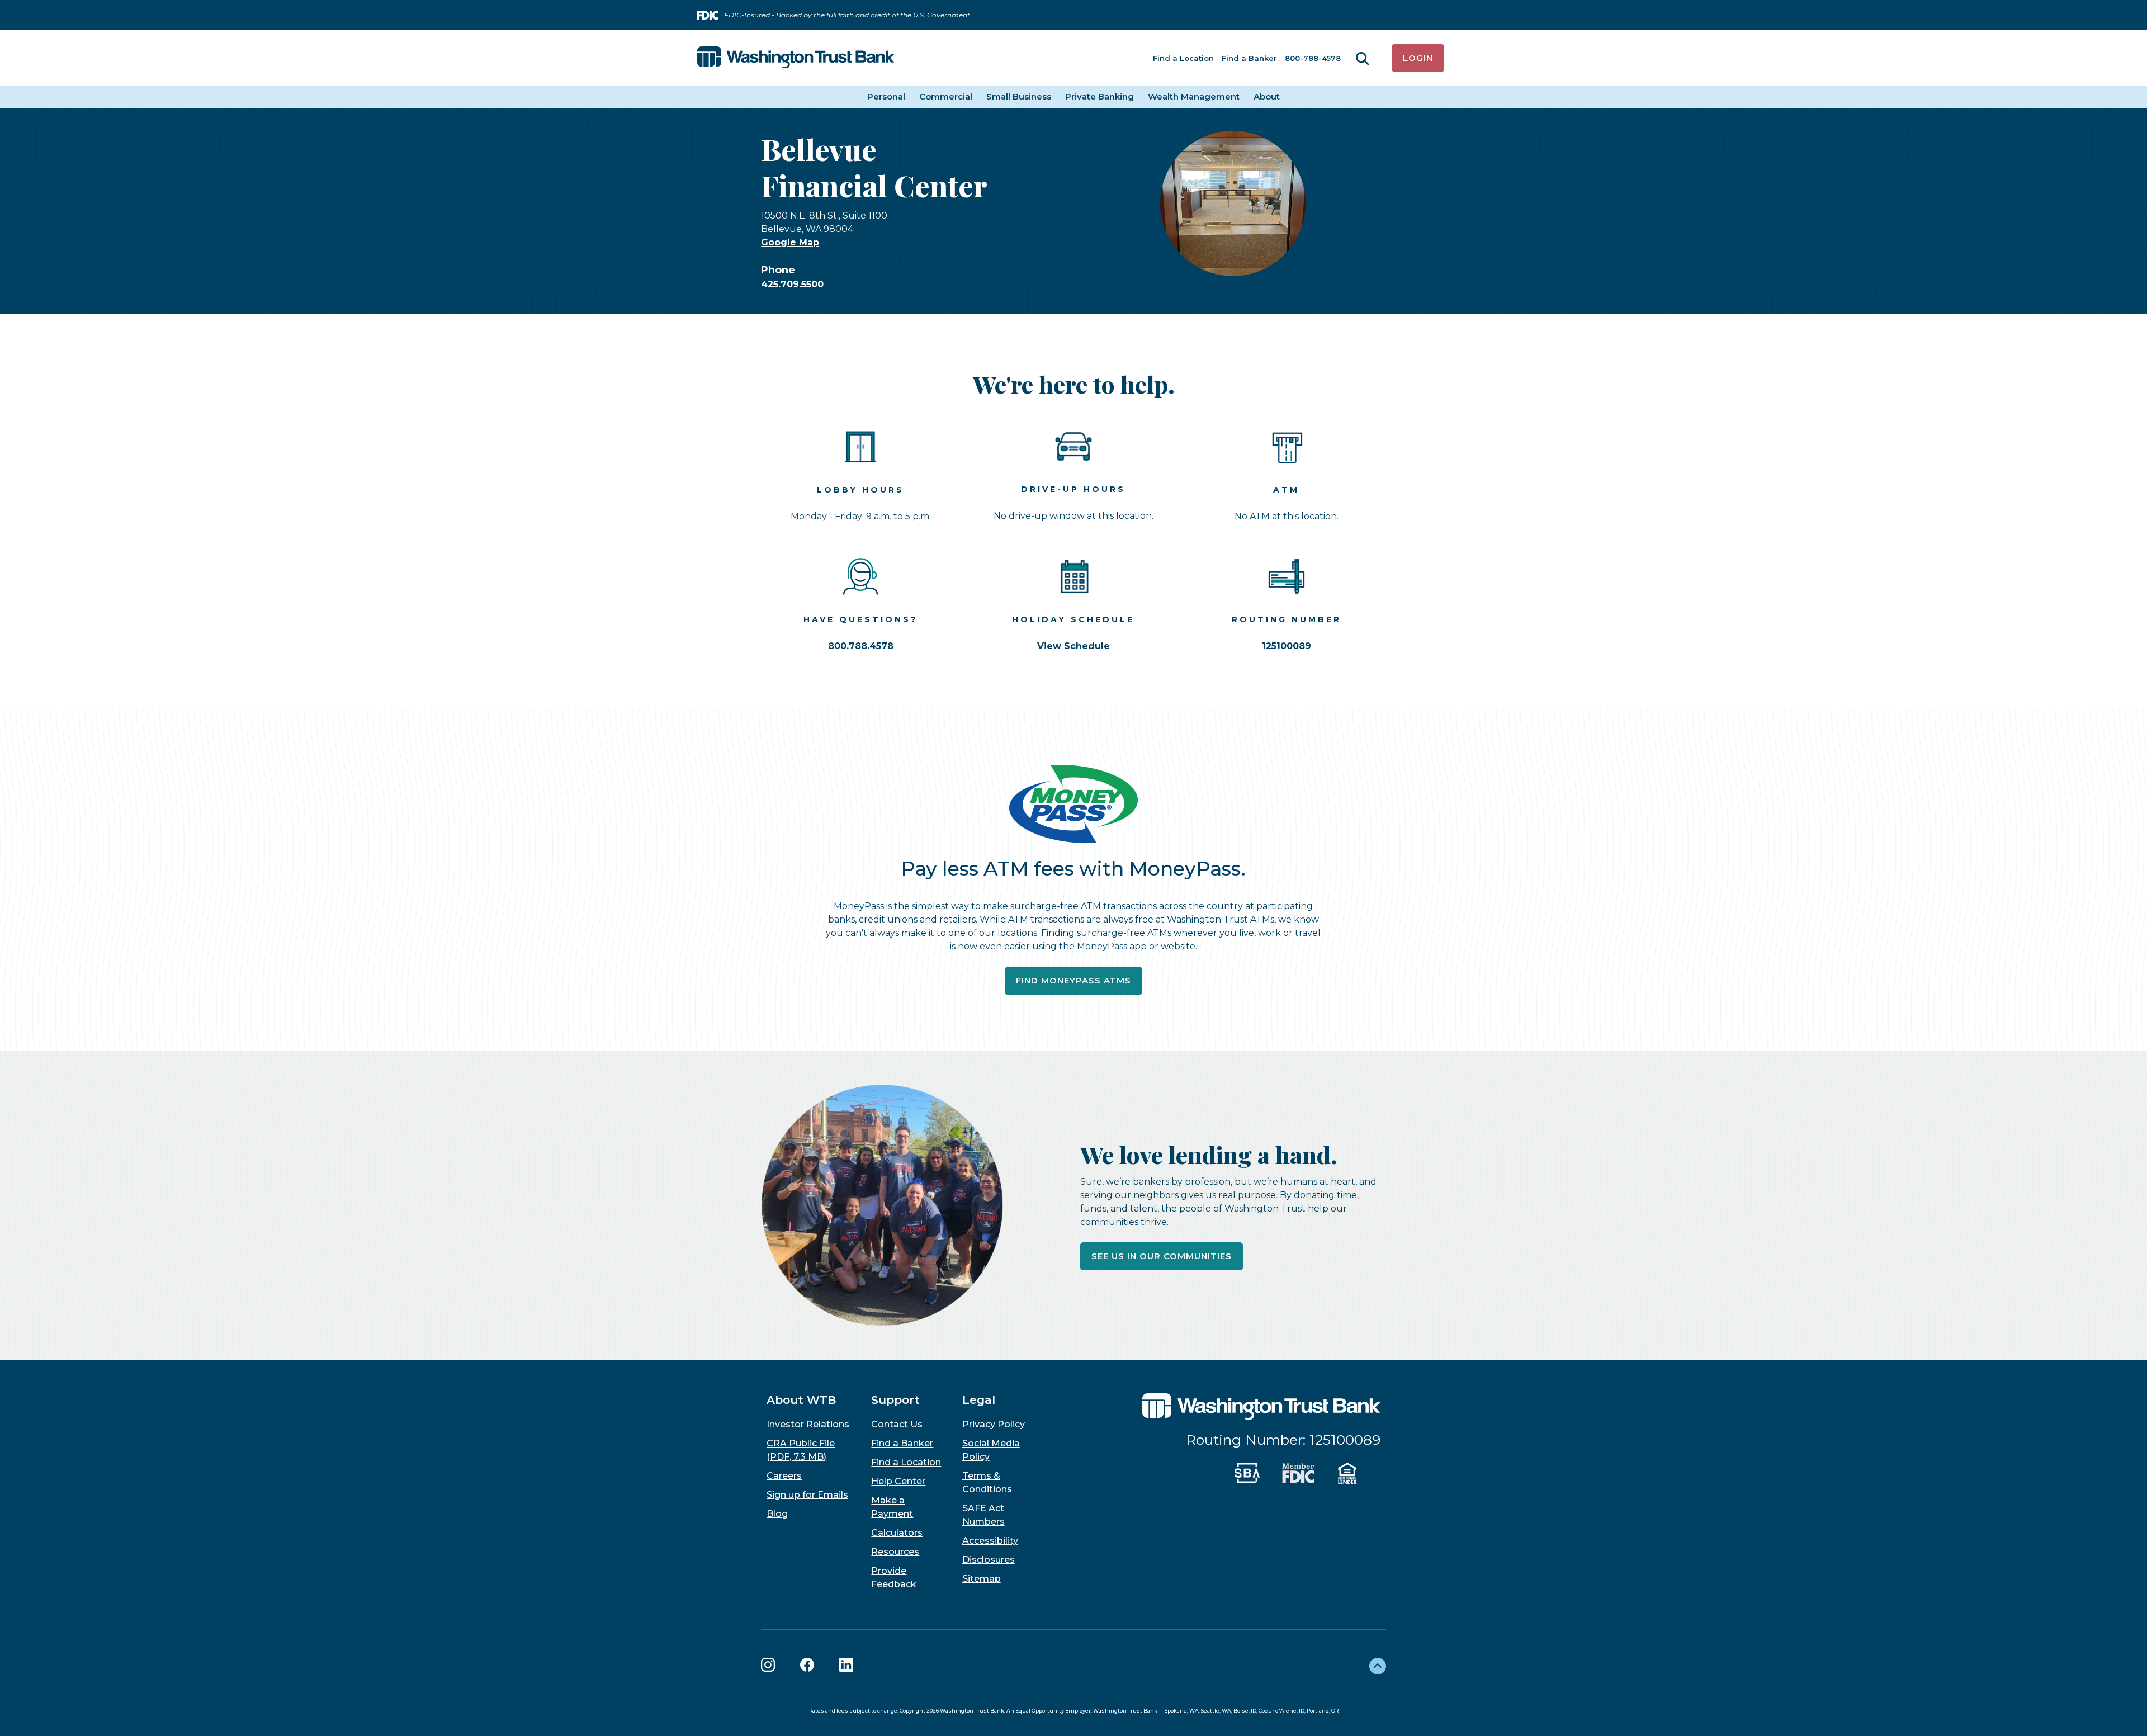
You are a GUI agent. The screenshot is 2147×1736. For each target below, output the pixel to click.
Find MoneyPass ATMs (1079, 980)
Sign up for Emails (807, 1495)
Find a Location (1183, 58)
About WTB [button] (801, 1400)
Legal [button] (979, 1400)
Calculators (897, 1533)
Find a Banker (1249, 58)
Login (1418, 58)
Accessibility (990, 1541)
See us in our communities (1162, 1256)
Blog (777, 1514)
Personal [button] (886, 96)
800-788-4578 (1313, 58)
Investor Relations (808, 1424)
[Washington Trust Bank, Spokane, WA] (796, 58)
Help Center (898, 1481)
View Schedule (1073, 646)
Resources (895, 1552)
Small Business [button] (1019, 96)
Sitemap (982, 1579)
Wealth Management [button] (1194, 96)
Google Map (790, 242)
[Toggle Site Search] (1363, 58)
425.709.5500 (792, 284)
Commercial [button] (946, 96)
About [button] (1267, 96)
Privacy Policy (994, 1424)
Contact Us (897, 1424)
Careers (784, 1476)
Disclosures (989, 1560)
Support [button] (895, 1400)
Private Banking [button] (1099, 96)
